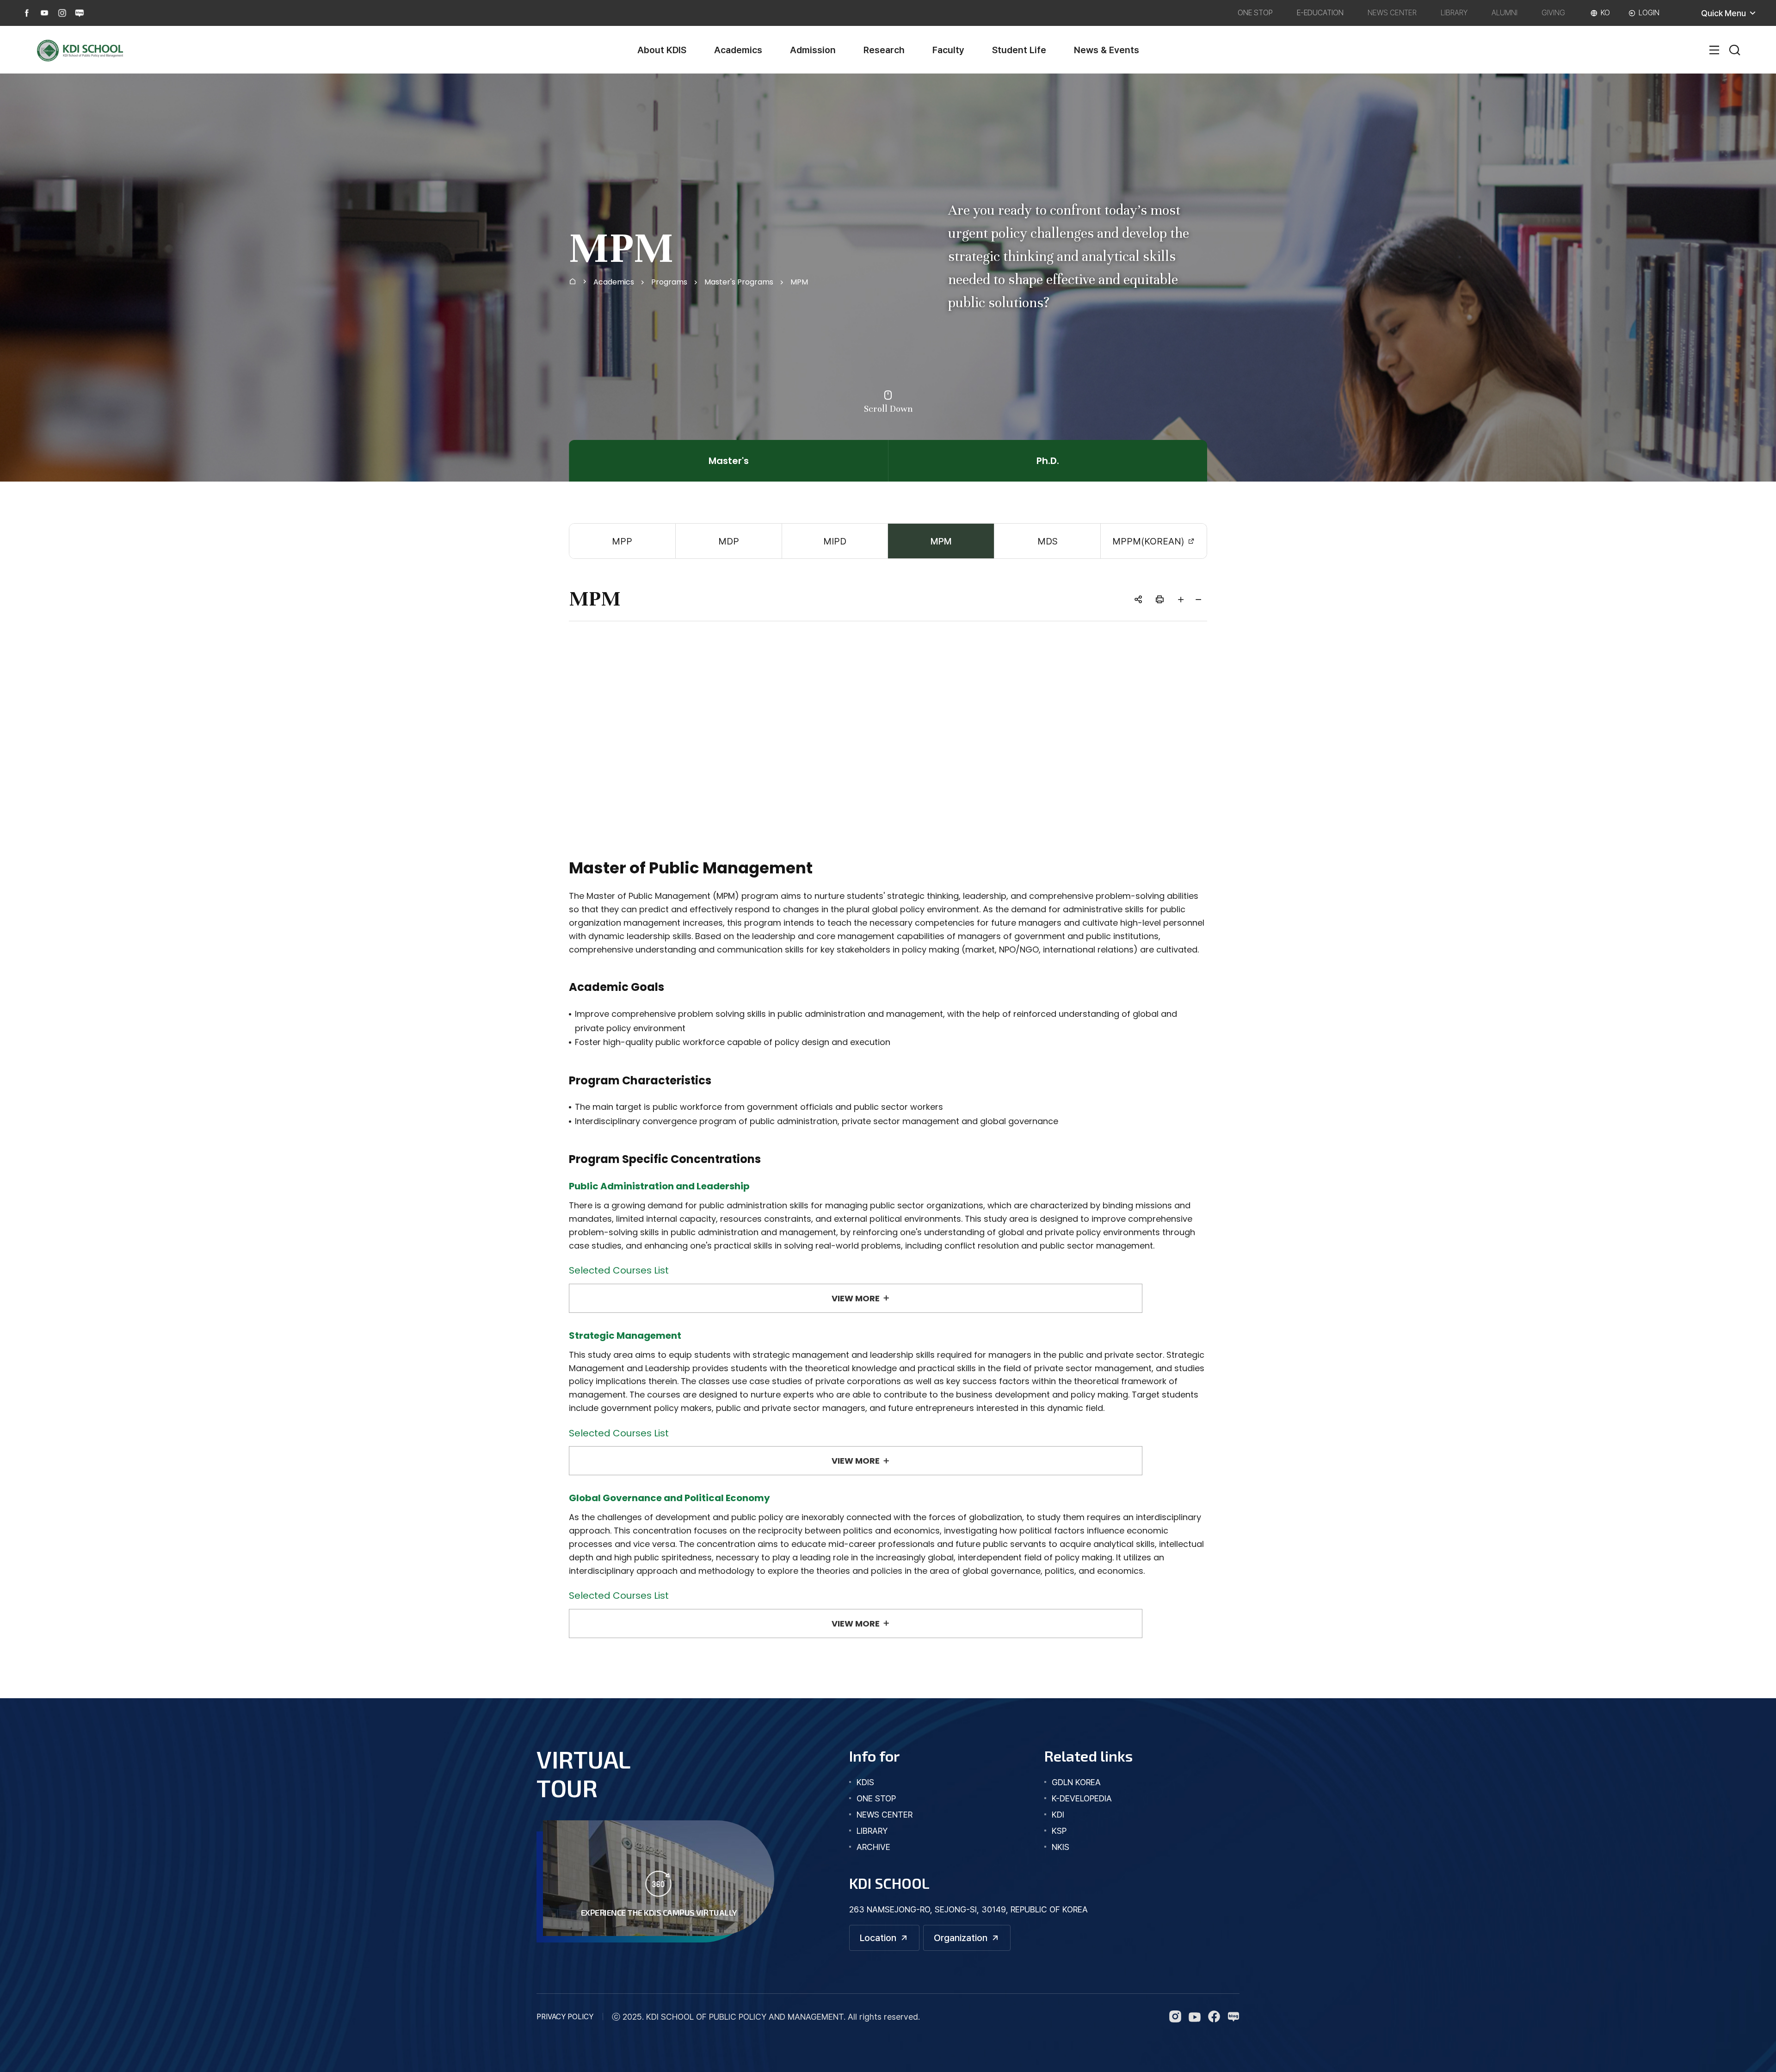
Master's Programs (739, 282)
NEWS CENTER (1392, 13)
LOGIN (1649, 13)
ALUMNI (1505, 13)
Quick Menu (1724, 13)
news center (885, 1815)
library (872, 1831)
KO (1605, 13)
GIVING (1553, 13)
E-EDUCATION (1320, 13)
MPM (799, 282)
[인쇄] (1159, 599)
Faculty (948, 50)
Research (884, 50)
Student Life (1019, 50)
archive (873, 1847)
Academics (738, 50)
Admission (813, 50)
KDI (1058, 1815)
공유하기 (1138, 599)
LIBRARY (1454, 13)
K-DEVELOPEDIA (1082, 1798)
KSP (1059, 1831)
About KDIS (662, 50)
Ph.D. (1048, 461)
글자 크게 (1181, 599)
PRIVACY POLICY (565, 2017)
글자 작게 (1198, 599)
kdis (865, 1782)
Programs (669, 282)
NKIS (1061, 1847)
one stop (876, 1798)
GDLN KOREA (1076, 1782)
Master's (729, 461)
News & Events (1107, 50)
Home (573, 280)
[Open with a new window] (27, 13)
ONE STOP (1255, 13)
